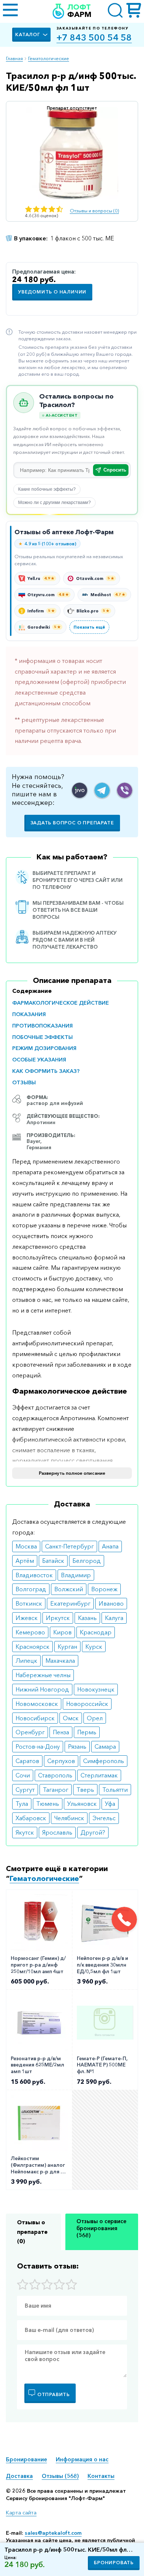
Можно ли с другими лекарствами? (54, 503)
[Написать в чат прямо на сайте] (80, 790)
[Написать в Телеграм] (102, 790)
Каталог (28, 34)
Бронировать (114, 2563)
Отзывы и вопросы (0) (94, 211)
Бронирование (26, 2459)
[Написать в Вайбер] (125, 790)
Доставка (19, 2476)
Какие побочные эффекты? (47, 489)
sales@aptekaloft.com (53, 2533)
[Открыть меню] (10, 11)
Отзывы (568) (60, 2476)
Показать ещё (89, 627)
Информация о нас (82, 2459)
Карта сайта (21, 2513)
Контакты (101, 2476)
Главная (14, 58)
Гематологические (49, 58)
